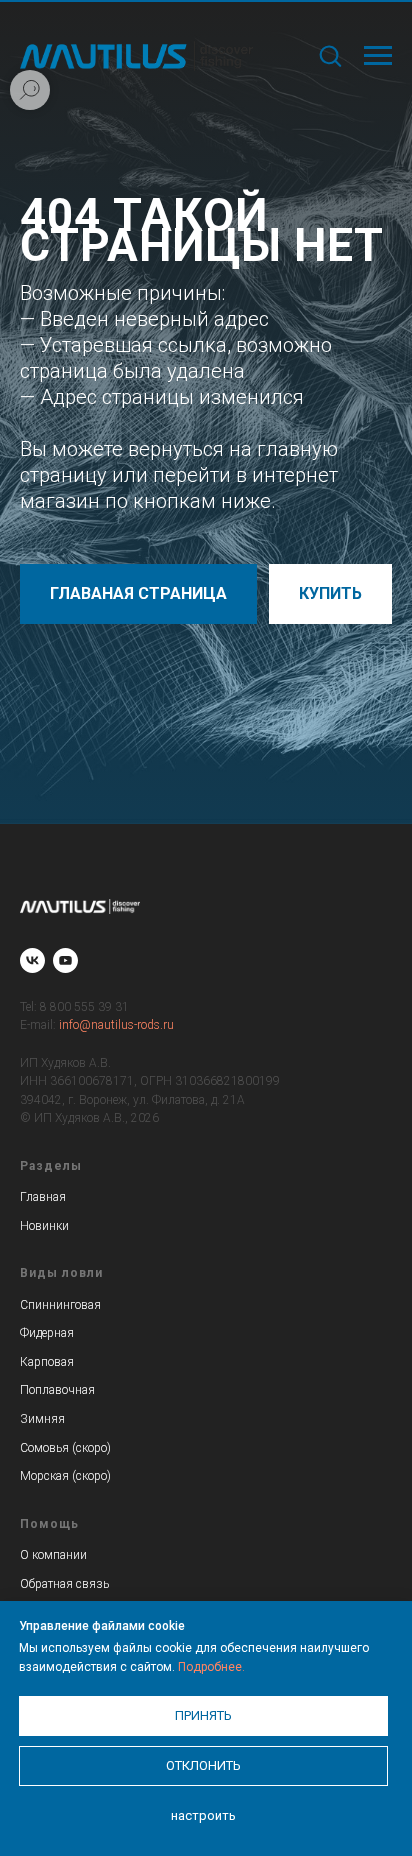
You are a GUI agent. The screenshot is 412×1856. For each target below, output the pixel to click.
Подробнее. (211, 1667)
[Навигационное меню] (378, 56)
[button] (330, 55)
